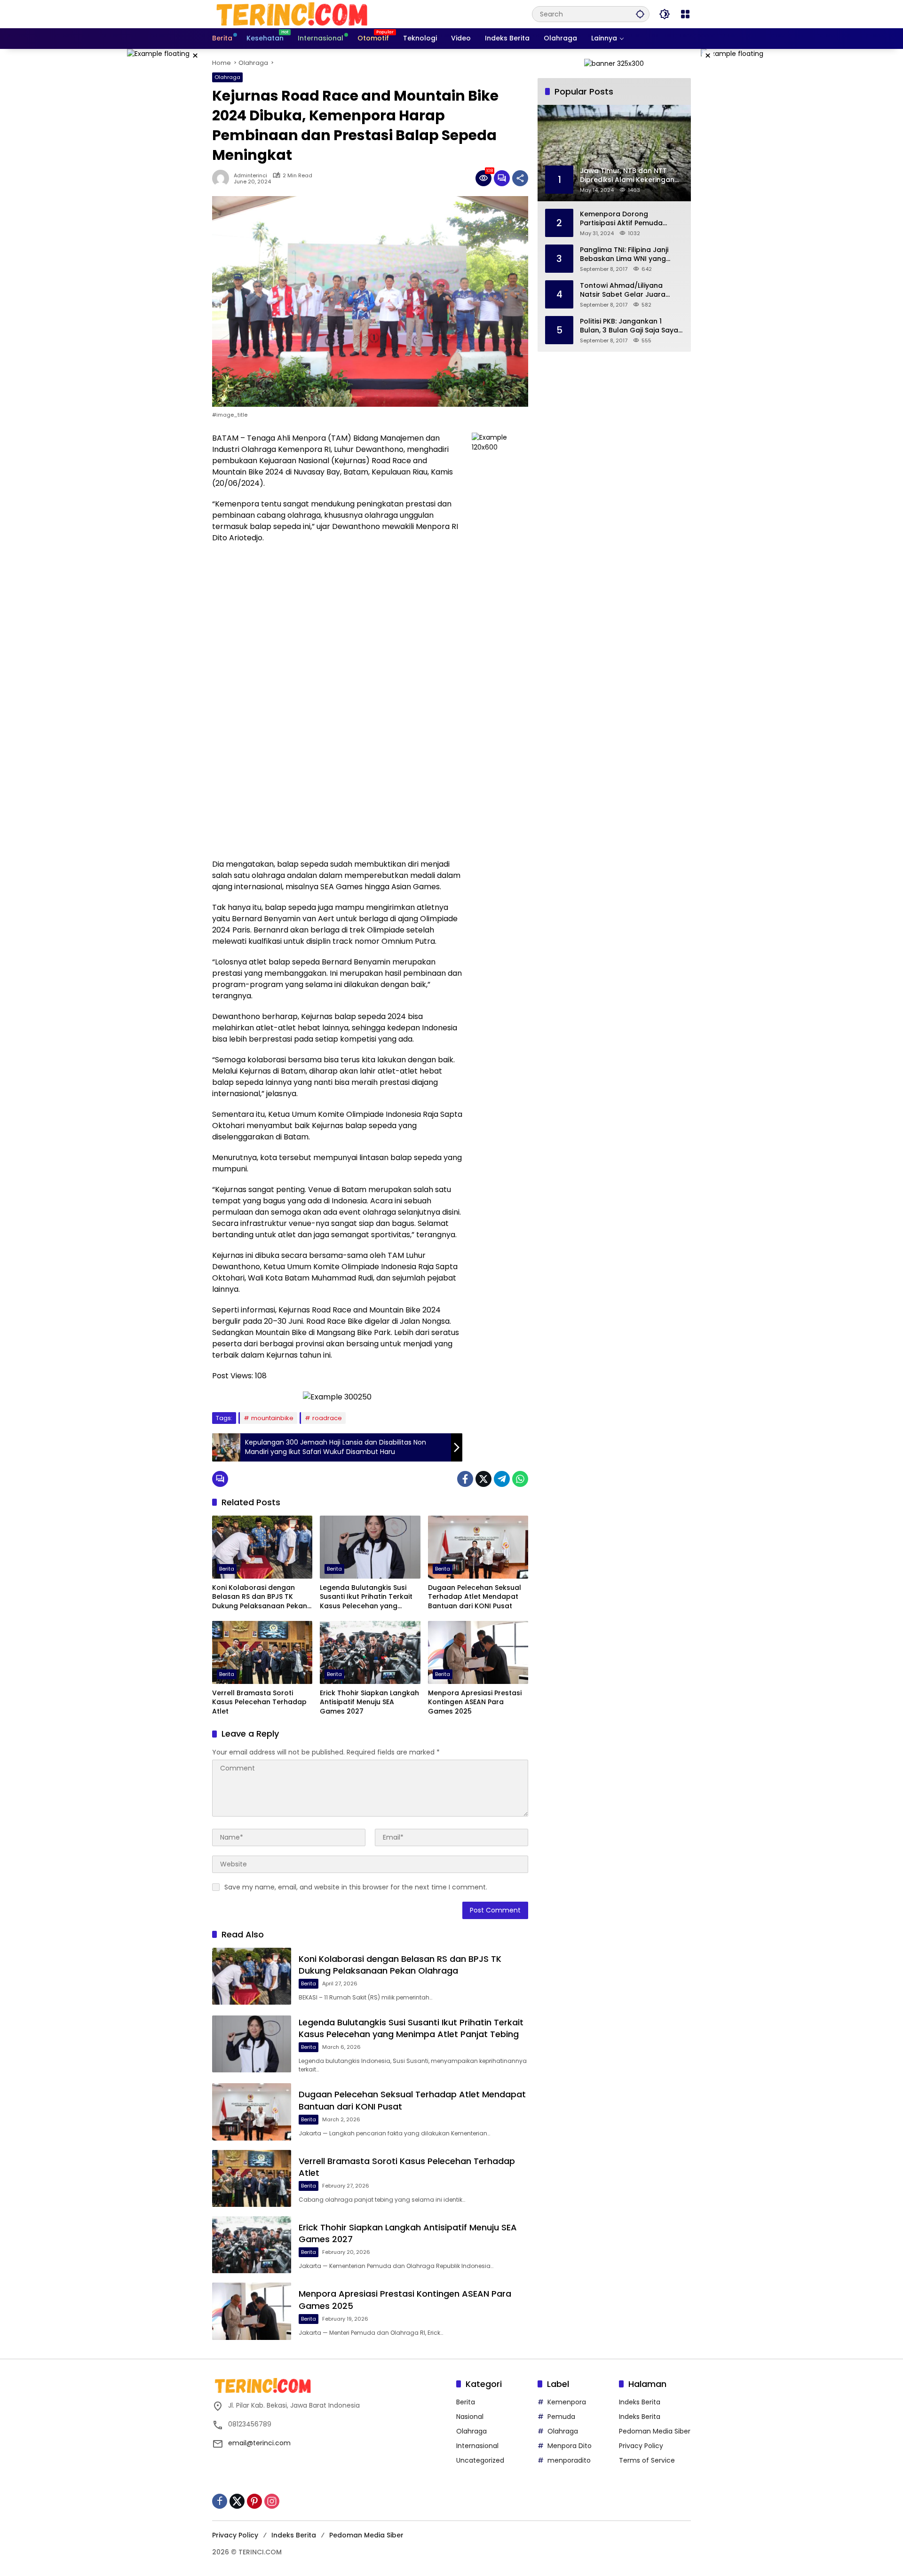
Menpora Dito (570, 2446)
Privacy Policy (641, 2446)
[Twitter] (483, 1479)
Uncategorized (480, 2460)
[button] (640, 14)
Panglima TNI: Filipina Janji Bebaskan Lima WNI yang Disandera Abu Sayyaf (624, 254)
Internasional (477, 2446)
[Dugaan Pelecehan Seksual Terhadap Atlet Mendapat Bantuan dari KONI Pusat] (478, 1547)
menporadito (569, 2460)
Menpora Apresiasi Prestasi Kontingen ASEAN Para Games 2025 (475, 1702)
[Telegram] (502, 1479)
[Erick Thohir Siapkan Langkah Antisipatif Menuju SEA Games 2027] (370, 1652)
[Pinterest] (254, 2501)
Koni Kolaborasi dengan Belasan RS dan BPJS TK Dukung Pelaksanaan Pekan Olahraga (260, 1597)
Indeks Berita (640, 2402)
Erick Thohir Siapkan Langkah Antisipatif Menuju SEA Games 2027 (369, 1702)
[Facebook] (465, 1479)
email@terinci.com (259, 2443)
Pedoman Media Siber (655, 2431)
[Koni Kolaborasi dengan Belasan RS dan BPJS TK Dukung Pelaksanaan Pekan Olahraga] (262, 1547)
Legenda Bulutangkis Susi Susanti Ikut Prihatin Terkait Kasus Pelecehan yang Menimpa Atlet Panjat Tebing (369, 1597)
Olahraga (227, 77)
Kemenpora (567, 2402)
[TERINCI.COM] (292, 14)
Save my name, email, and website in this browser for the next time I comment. (356, 1887)
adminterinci (250, 176)
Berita (227, 1569)
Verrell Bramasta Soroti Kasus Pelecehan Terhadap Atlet (259, 1702)
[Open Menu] (685, 14)
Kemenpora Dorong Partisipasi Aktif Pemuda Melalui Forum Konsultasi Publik (622, 218)
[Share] (520, 178)
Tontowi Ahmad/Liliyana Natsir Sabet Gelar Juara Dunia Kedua (623, 290)
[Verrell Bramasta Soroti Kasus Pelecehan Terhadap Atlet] (262, 1652)
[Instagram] (272, 2501)
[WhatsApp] (520, 1479)
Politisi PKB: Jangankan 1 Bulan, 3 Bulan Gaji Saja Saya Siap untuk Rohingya (629, 326)
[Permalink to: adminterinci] (223, 178)
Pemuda (561, 2417)
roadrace (327, 1418)
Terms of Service (647, 2460)
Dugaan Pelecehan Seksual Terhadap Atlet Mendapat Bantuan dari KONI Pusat (475, 1597)
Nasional (470, 2417)
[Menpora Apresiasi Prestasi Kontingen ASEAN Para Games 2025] (478, 1652)
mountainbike (272, 1418)
